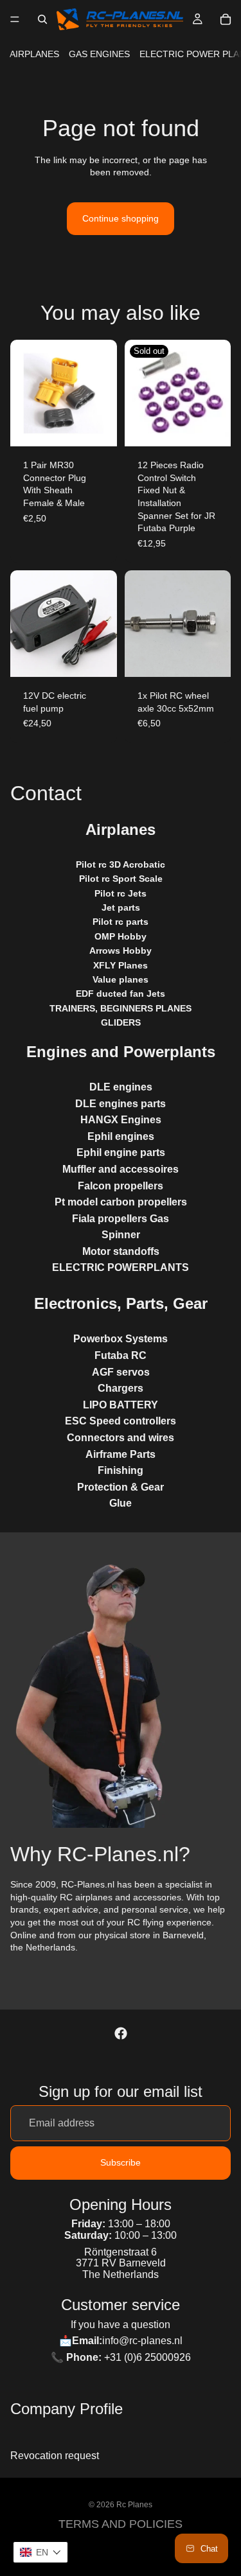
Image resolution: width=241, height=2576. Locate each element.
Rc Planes (134, 2505)
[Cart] (226, 19)
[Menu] (15, 19)
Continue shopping (121, 218)
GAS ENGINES (99, 54)
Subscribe (121, 2162)
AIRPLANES (34, 54)
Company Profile (67, 2409)
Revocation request (55, 2456)
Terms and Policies (121, 2524)
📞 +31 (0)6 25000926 (121, 2357)
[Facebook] (121, 2033)
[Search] (42, 19)
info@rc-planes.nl (142, 2341)
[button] (40, 2552)
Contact (46, 793)
